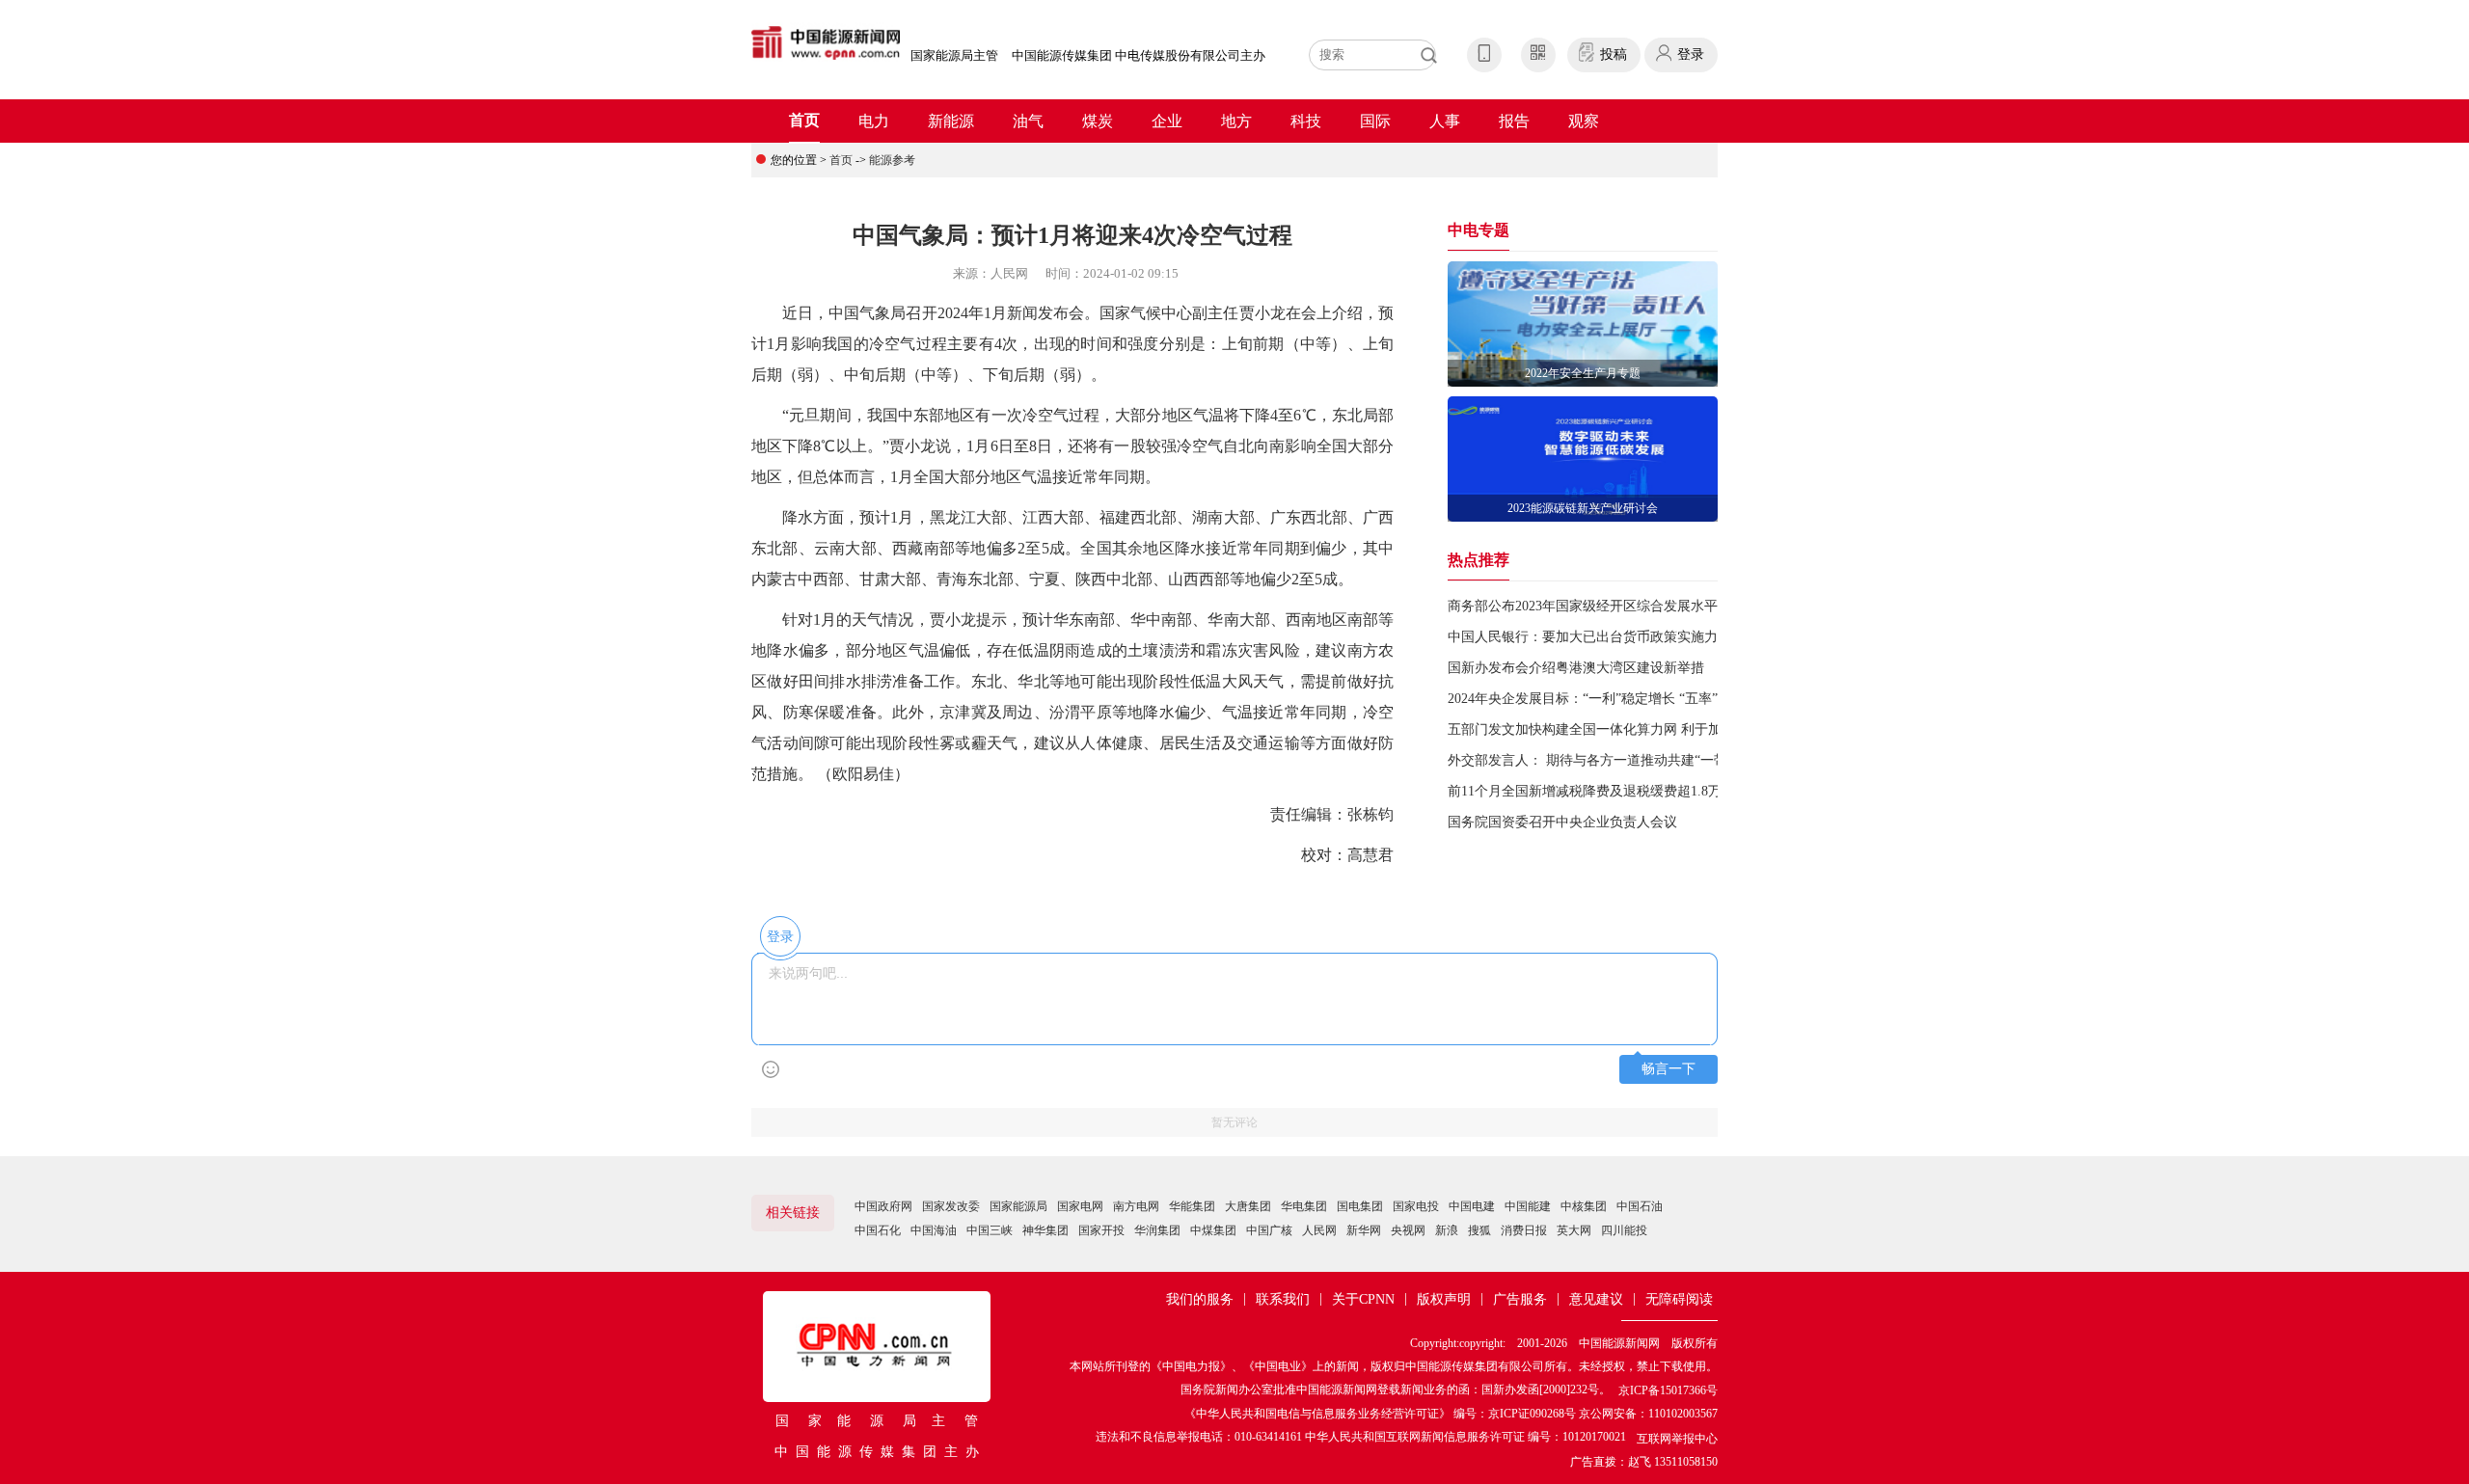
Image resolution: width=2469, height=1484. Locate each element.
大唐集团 (1248, 1206)
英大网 (1574, 1230)
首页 (804, 120)
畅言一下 (1669, 1069)
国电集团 (1360, 1206)
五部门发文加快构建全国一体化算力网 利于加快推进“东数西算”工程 (1651, 729)
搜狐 (1479, 1230)
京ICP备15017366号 (1668, 1390)
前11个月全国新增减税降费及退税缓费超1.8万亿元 (1598, 791)
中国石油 (1640, 1206)
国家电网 (1080, 1206)
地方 (1236, 121)
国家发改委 (951, 1206)
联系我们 (1283, 1299)
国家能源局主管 (954, 55)
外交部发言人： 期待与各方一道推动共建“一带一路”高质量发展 (1638, 760)
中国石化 (878, 1230)
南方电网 (1136, 1206)
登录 (1691, 54)
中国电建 (1472, 1206)
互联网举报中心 (1677, 1439)
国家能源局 (1018, 1206)
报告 (1514, 121)
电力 (874, 121)
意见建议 (1596, 1299)
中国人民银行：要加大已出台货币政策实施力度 (1589, 637)
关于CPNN (1363, 1299)
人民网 (1319, 1230)
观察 (1584, 121)
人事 (1445, 121)
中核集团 (1584, 1206)
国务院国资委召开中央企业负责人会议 (1562, 822)
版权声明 (1444, 1299)
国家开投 (1101, 1230)
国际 (1375, 121)
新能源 (951, 121)
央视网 (1408, 1230)
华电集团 (1304, 1206)
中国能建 (1528, 1206)
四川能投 (1624, 1230)
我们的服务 (1200, 1299)
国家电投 (1416, 1206)
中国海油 (934, 1230)
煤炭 (1098, 121)
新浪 (1447, 1230)
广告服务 (1520, 1299)
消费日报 (1524, 1230)
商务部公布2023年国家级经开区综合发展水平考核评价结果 (1623, 606)
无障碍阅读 (1679, 1299)
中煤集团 (1213, 1230)
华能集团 (1192, 1206)
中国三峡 (990, 1230)
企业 (1167, 121)
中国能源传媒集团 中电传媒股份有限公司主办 (1139, 55)
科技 (1306, 121)
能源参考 (892, 160)
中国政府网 (883, 1206)
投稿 (1614, 54)
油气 (1028, 121)
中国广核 (1269, 1230)
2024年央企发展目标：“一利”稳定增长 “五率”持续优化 (1610, 699)
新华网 (1364, 1230)
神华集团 (1045, 1230)
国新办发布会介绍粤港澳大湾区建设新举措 (1576, 668)
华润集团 (1157, 1230)
